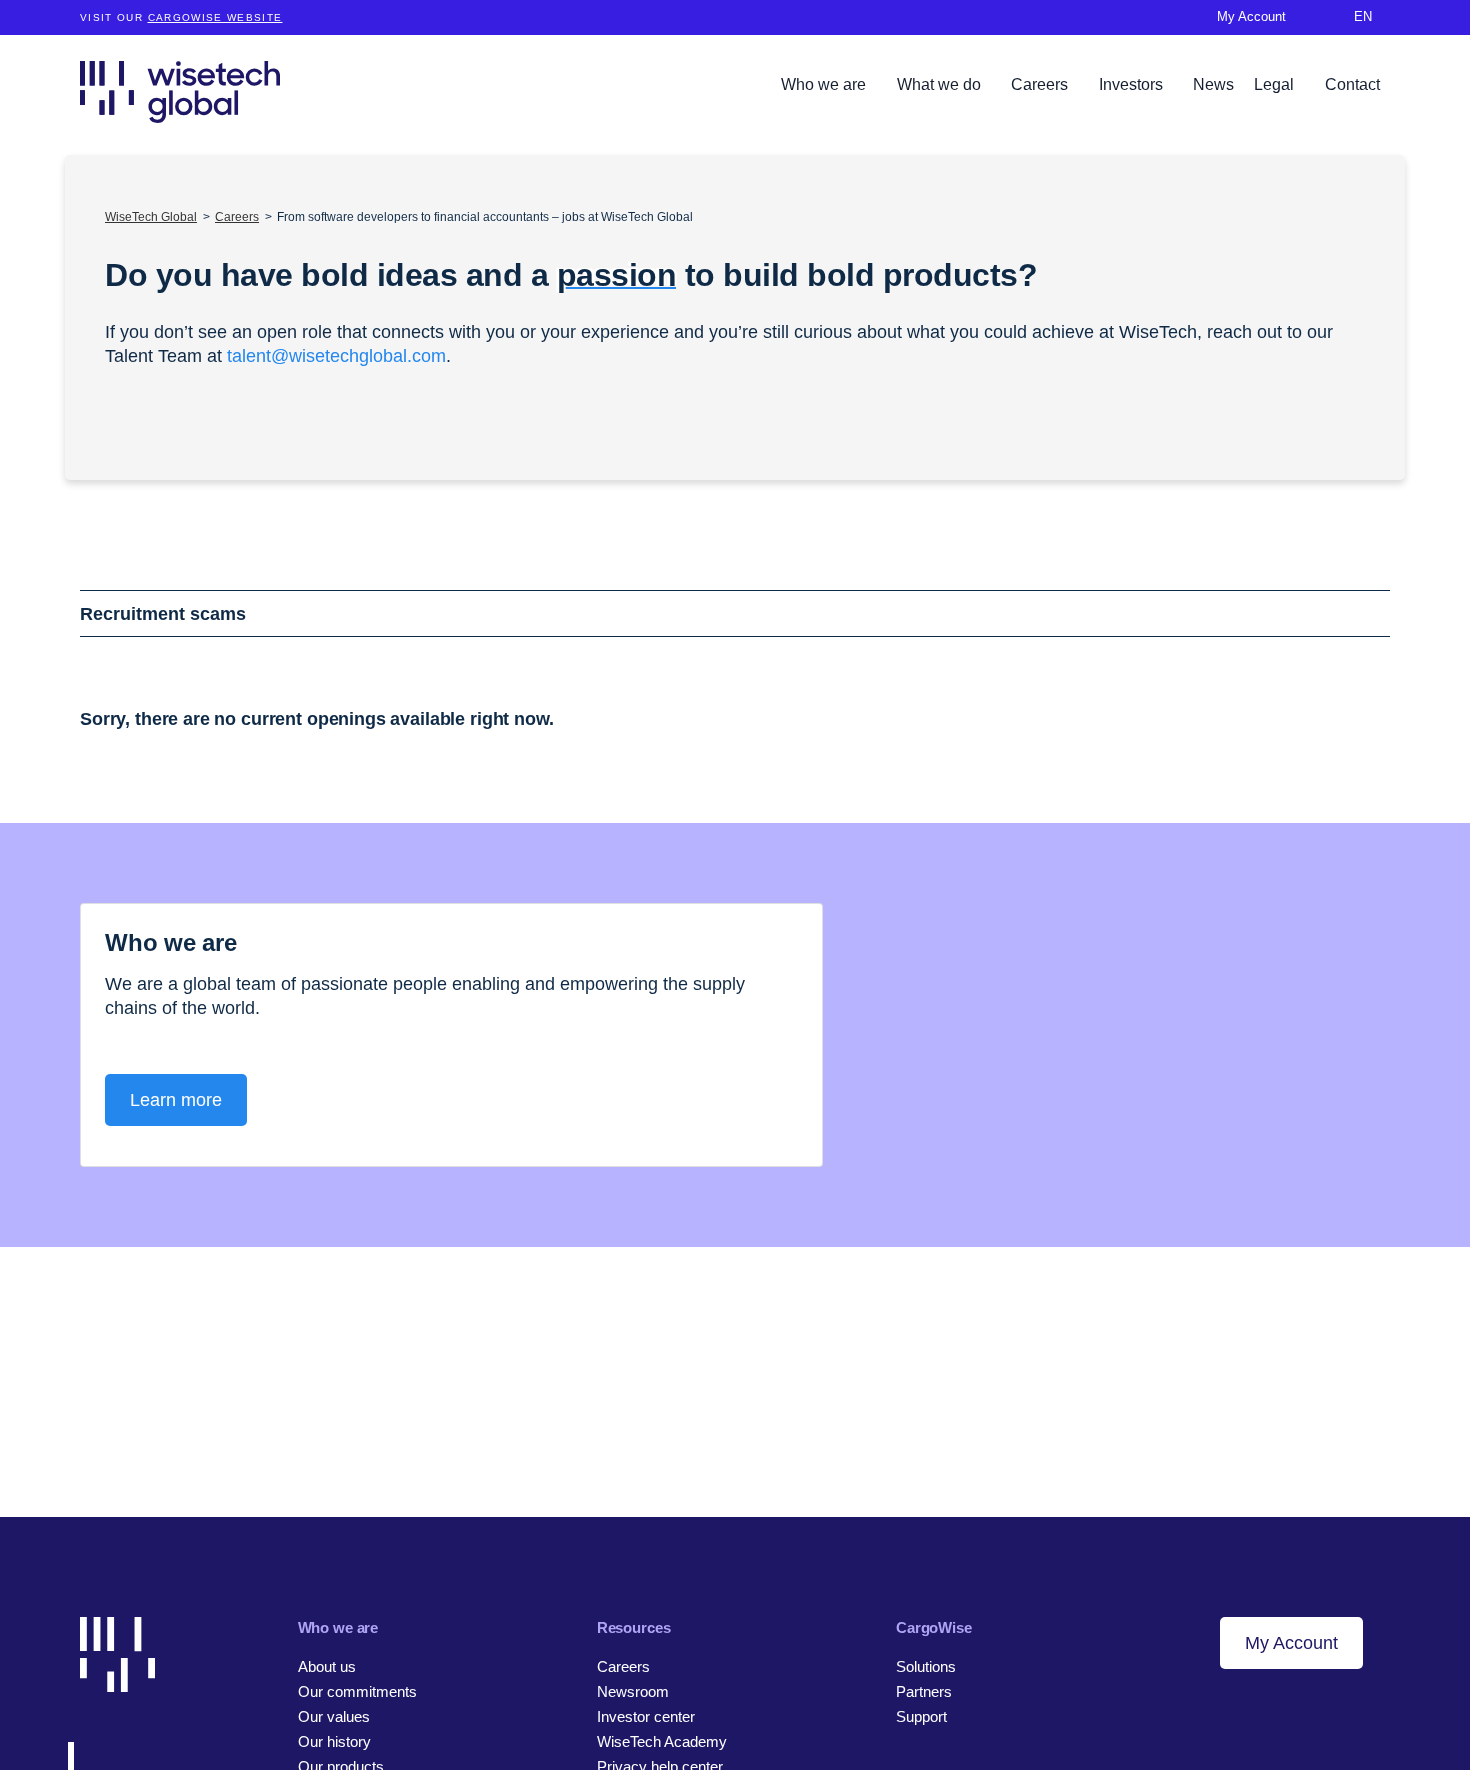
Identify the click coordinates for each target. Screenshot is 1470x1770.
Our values (334, 1716)
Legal (1276, 84)
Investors (1133, 84)
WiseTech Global (151, 217)
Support (921, 1716)
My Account (1291, 1643)
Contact (1352, 84)
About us (327, 1666)
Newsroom (633, 1691)
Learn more (176, 1100)
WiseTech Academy (662, 1741)
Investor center (646, 1716)
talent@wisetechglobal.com (336, 356)
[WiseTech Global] (180, 91)
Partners (924, 1691)
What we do (941, 84)
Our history (334, 1741)
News (1213, 84)
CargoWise (934, 1627)
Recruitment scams (163, 614)
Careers (1041, 84)
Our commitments (357, 1691)
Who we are (825, 84)
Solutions (926, 1666)
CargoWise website (215, 17)
